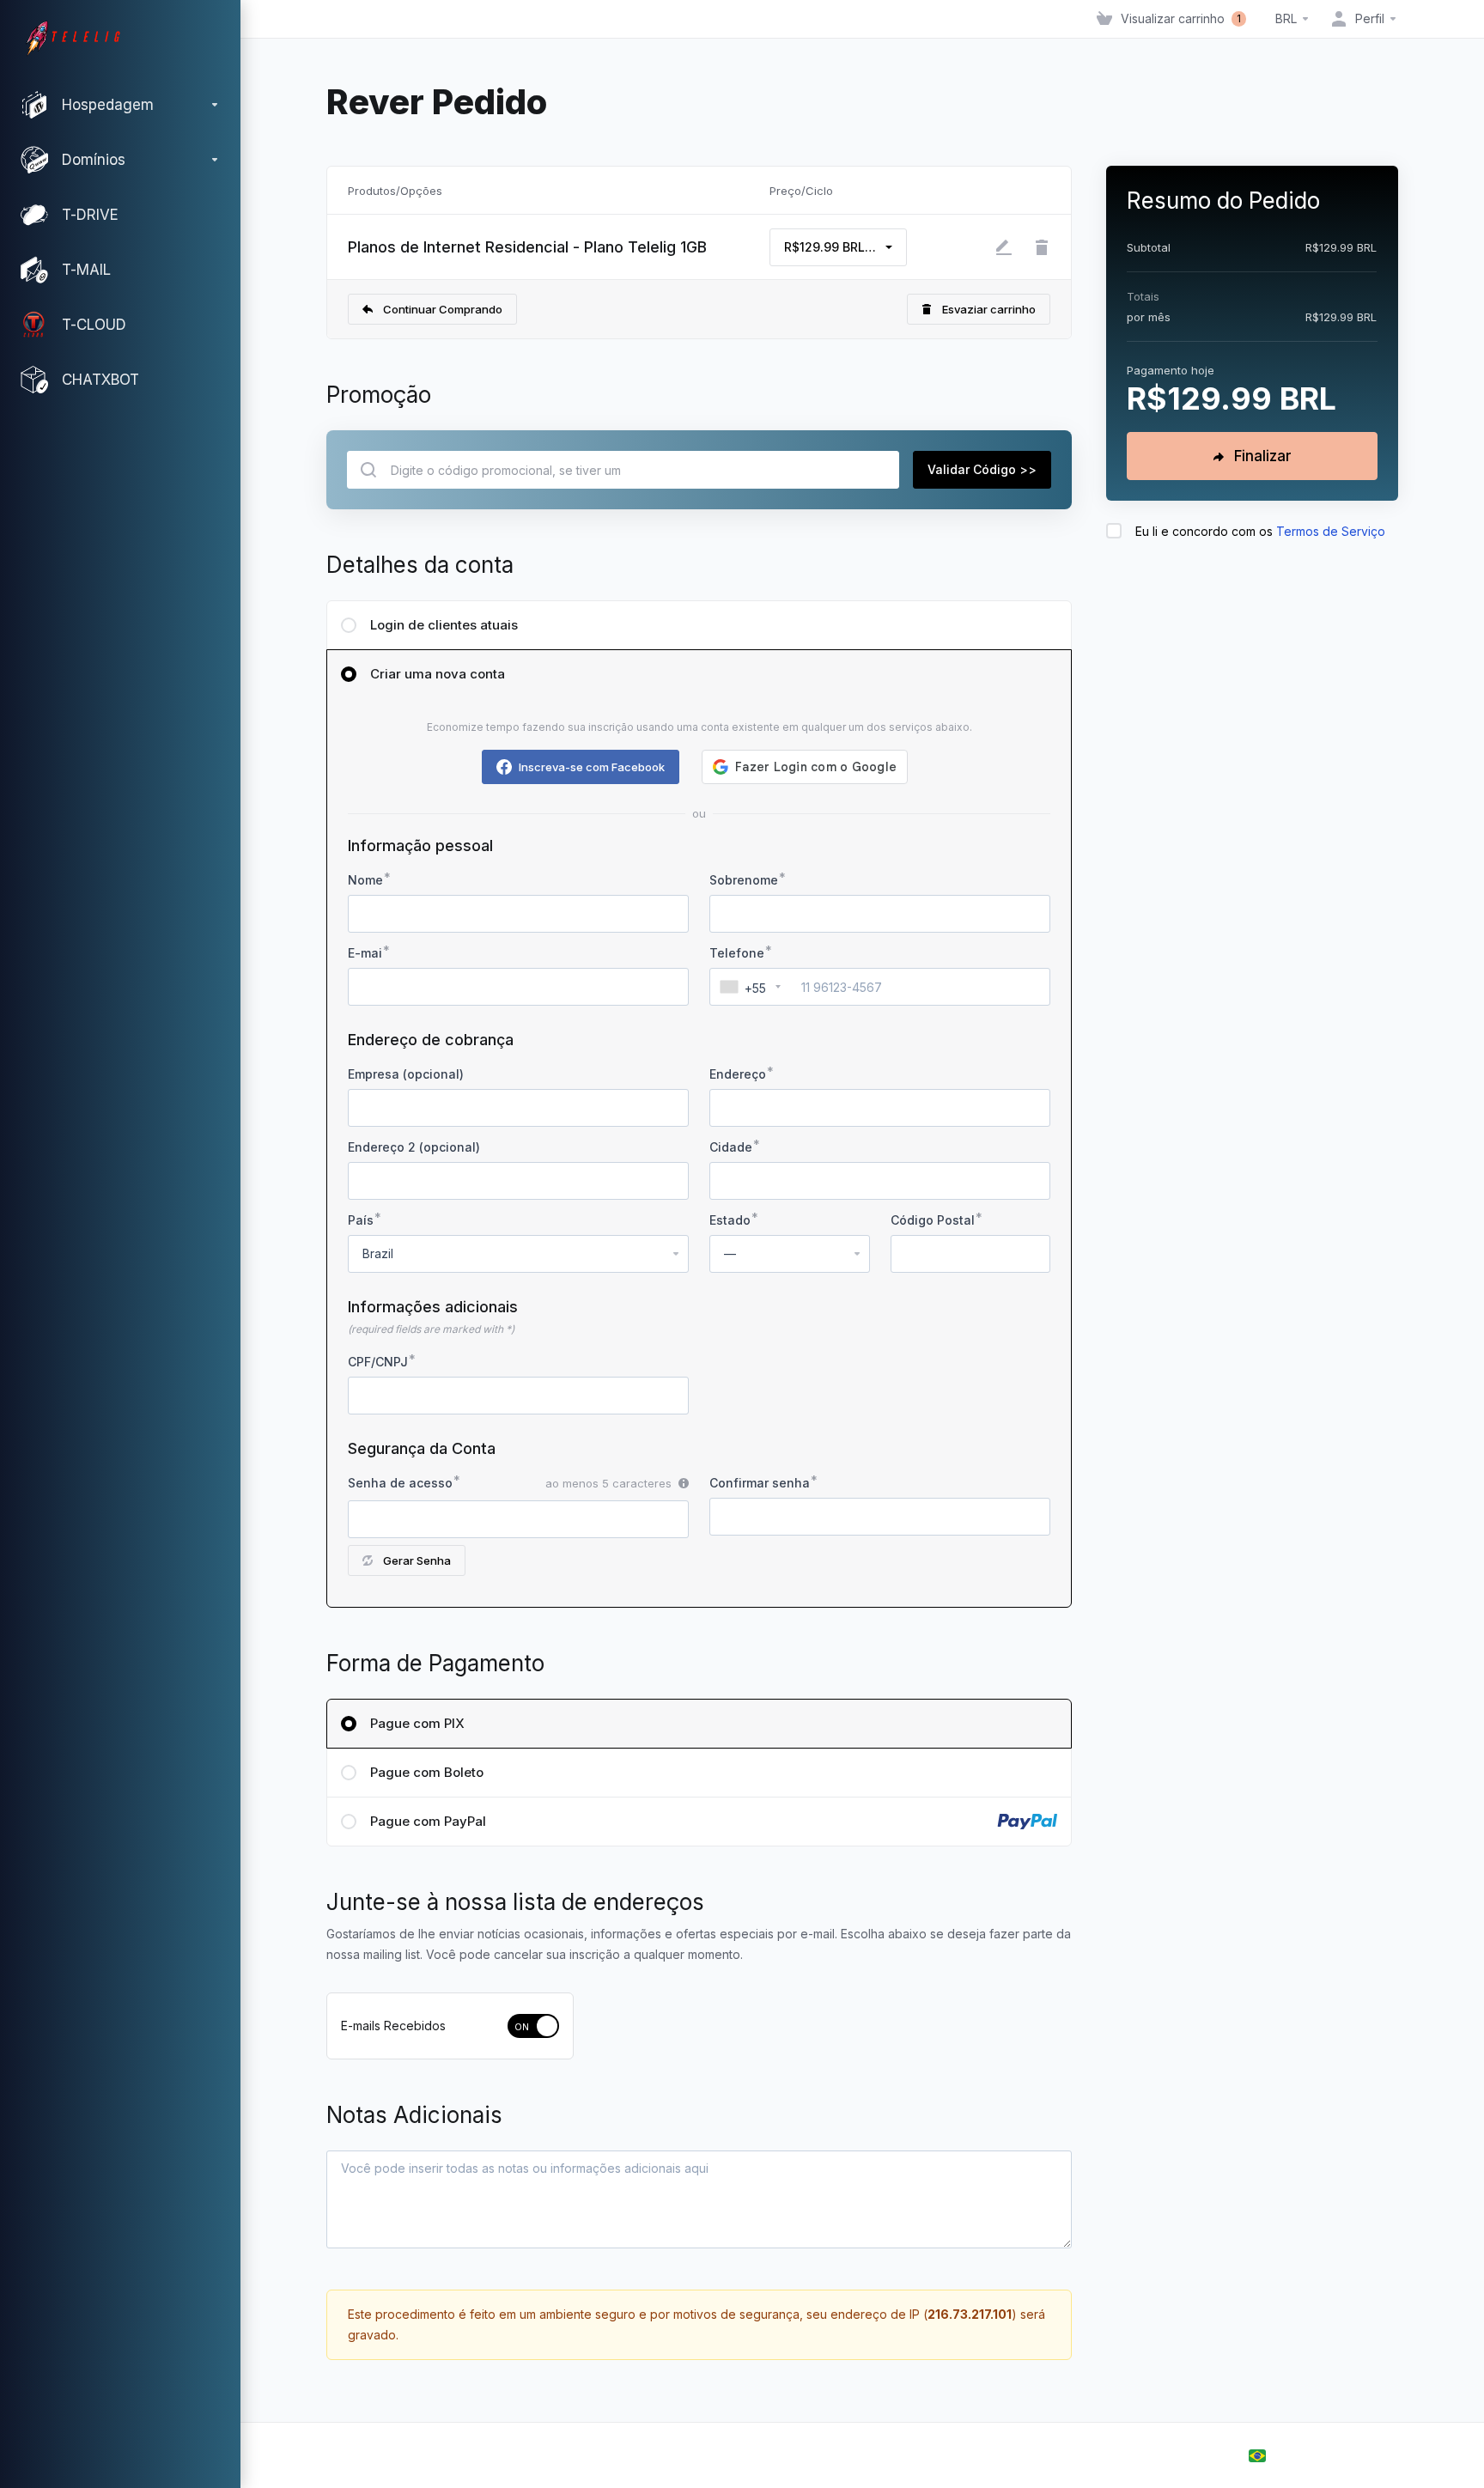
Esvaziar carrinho (989, 309)
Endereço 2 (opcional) (414, 1147)
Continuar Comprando (443, 309)
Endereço (738, 1074)
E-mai (365, 953)
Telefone (737, 953)
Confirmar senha (760, 1483)
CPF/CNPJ (378, 1362)
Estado (730, 1220)
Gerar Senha (417, 1560)
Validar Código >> (982, 469)
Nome (365, 880)
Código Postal (933, 1220)
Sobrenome (744, 880)
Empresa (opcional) (406, 1074)
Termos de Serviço (1331, 531)
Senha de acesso (400, 1483)
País (361, 1220)
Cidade (731, 1147)
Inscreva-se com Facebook (592, 767)
